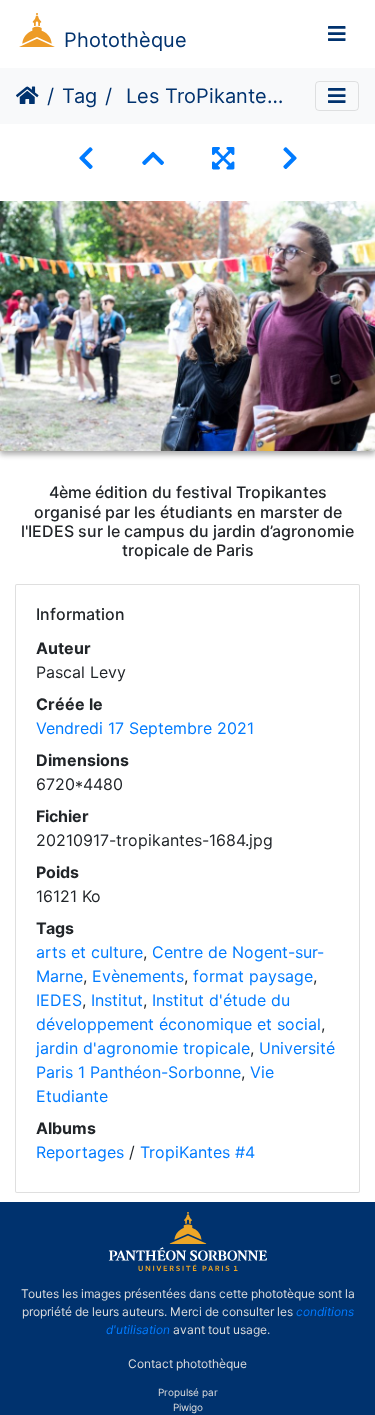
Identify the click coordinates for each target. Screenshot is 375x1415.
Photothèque (125, 40)
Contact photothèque (187, 1363)
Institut (117, 1000)
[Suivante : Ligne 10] (290, 158)
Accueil (27, 96)
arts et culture (89, 952)
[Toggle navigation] (337, 34)
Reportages (80, 1152)
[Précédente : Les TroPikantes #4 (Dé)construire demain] (86, 158)
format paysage (253, 976)
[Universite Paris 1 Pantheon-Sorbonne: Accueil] (188, 1267)
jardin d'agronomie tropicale (143, 1048)
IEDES (59, 1000)
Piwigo (188, 1407)
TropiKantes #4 (197, 1152)
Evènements (138, 976)
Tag (79, 96)
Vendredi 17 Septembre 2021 (145, 728)
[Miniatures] (153, 158)
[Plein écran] (223, 158)
